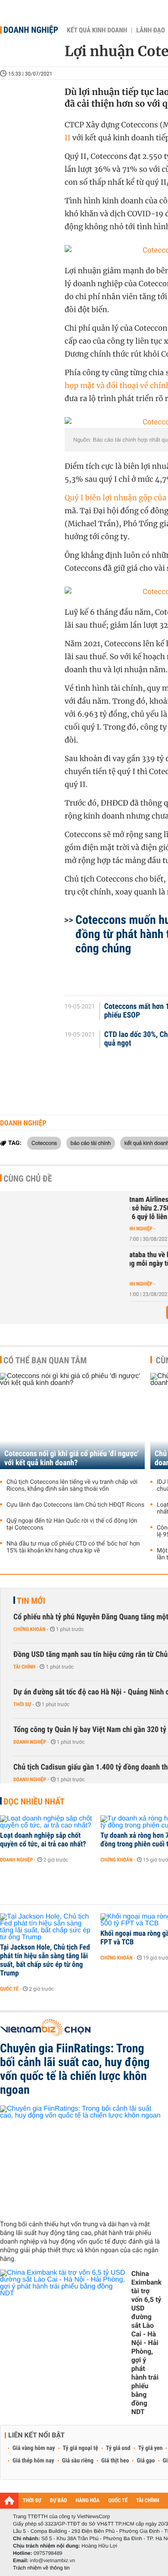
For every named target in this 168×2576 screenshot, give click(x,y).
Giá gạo (146, 2461)
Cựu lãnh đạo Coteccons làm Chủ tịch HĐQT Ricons (75, 1505)
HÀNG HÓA (88, 2501)
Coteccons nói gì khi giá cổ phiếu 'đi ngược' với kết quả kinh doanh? (72, 1458)
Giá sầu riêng (78, 2461)
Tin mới (31, 1601)
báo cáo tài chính (91, 1143)
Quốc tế (9, 1989)
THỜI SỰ (32, 2501)
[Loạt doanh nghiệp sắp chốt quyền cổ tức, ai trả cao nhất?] (47, 1822)
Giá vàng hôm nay (34, 2448)
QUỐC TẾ (118, 2501)
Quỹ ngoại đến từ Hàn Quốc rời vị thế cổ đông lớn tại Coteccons (72, 1524)
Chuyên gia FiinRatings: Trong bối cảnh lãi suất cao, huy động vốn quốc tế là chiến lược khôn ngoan (75, 2069)
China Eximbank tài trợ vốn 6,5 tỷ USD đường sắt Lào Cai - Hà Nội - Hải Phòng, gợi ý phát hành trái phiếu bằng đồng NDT (146, 2343)
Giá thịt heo (115, 2461)
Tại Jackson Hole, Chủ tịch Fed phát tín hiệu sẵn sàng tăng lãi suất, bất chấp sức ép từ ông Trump (45, 1960)
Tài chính (24, 1667)
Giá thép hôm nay (33, 2461)
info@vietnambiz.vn (52, 2560)
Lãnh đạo (151, 30)
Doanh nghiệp (31, 30)
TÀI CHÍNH (148, 2501)
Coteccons (44, 1143)
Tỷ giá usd (118, 2448)
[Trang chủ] (9, 2500)
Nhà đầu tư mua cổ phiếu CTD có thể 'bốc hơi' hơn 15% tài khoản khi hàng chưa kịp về (73, 1547)
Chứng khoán (30, 1629)
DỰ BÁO (59, 2501)
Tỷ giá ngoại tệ (81, 2448)
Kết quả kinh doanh (97, 30)
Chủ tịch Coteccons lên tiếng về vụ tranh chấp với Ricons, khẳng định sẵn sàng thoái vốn (72, 1486)
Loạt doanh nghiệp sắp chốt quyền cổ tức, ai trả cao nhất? (43, 1840)
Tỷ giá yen (151, 2448)
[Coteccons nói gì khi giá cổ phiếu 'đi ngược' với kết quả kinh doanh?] (72, 1421)
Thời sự (22, 1704)
